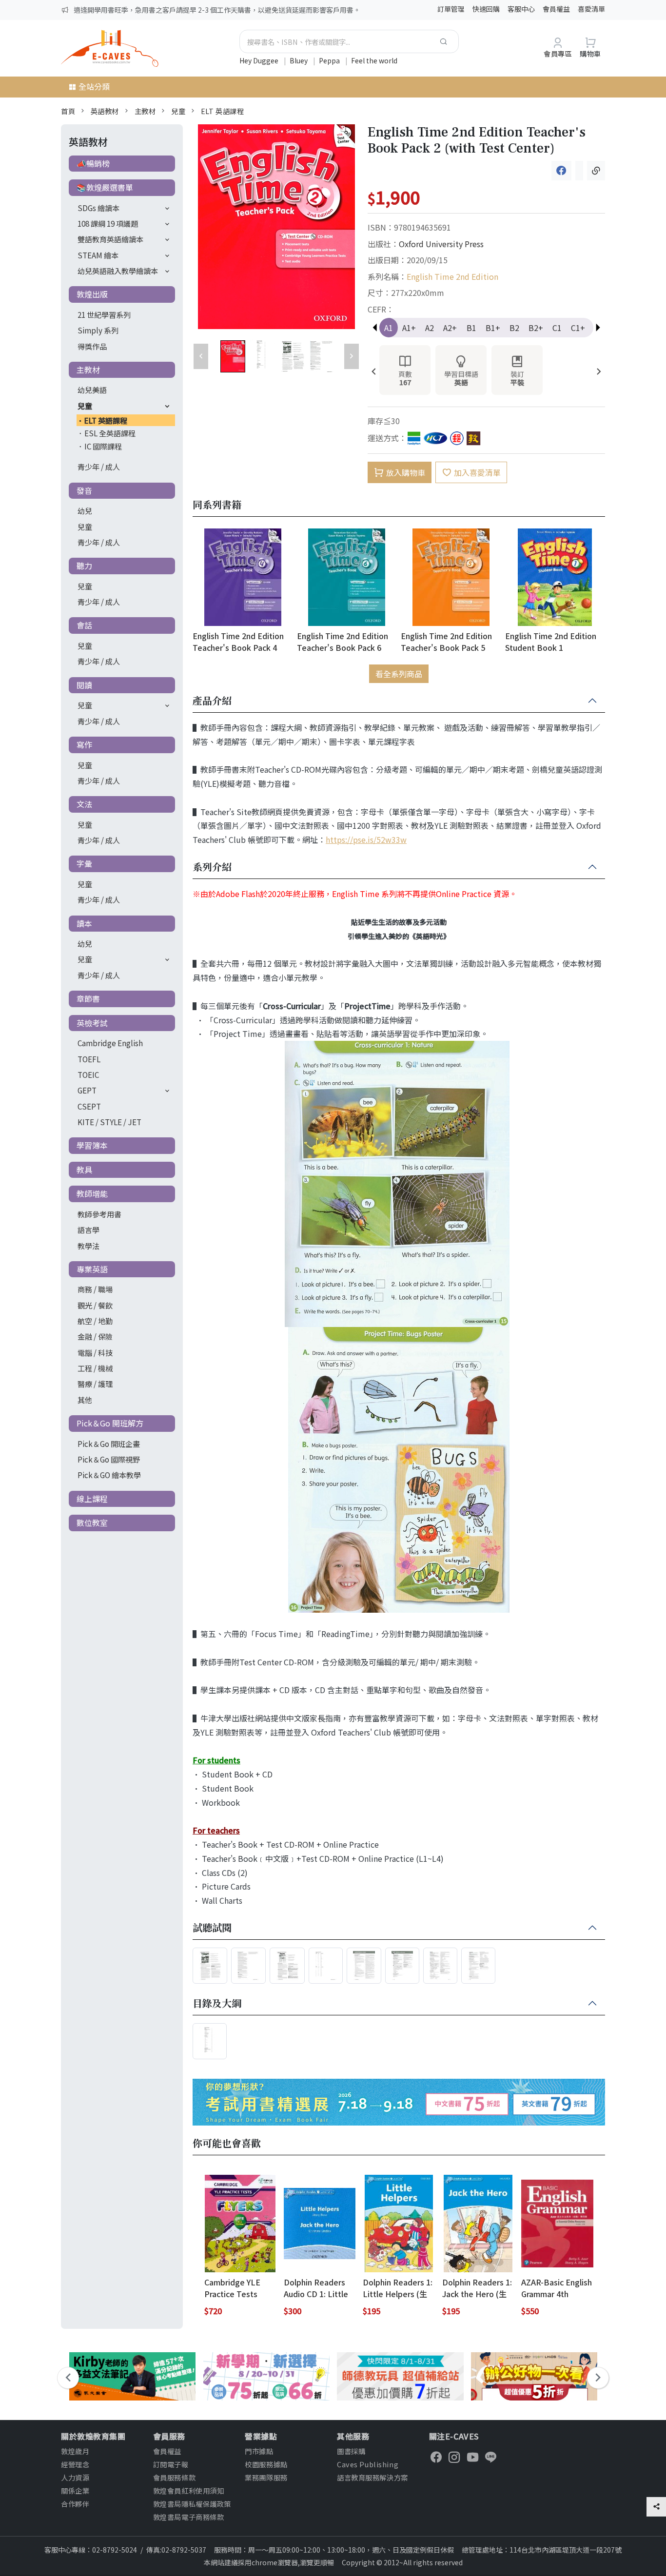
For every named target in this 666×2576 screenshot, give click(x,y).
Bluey (299, 60)
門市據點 (259, 2451)
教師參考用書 (99, 1214)
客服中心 (521, 9)
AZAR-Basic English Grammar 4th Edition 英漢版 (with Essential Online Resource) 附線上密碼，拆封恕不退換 (557, 2288)
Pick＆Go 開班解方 (110, 1423)
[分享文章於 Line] (579, 171)
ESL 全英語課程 (110, 433)
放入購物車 (406, 472)
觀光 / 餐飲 (95, 1305)
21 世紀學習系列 (104, 314)
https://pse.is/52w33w (366, 839)
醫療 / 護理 (95, 1384)
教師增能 (92, 1193)
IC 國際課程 (103, 446)
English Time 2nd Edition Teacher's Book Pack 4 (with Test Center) (238, 641)
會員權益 (556, 9)
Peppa (330, 60)
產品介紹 (212, 701)
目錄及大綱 (217, 2004)
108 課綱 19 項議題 (108, 223)
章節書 (88, 998)
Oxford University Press (441, 244)
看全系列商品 (399, 674)
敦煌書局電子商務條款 (189, 2517)
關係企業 (75, 2490)
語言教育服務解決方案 (372, 2477)
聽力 (84, 566)
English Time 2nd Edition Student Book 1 (551, 641)
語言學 (88, 1229)
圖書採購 (351, 2451)
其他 (85, 1400)
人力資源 (75, 2477)
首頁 (68, 111)
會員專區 (558, 53)
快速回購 (486, 9)
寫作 (84, 744)
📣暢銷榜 (93, 163)
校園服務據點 (266, 2464)
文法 (84, 804)
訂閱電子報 (171, 2464)
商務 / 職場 (95, 1289)
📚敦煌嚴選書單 (105, 187)
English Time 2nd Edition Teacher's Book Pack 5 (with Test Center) (446, 641)
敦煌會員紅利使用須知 (189, 2490)
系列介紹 (212, 867)
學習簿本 (92, 1145)
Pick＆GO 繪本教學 (109, 1475)
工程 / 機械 (95, 1368)
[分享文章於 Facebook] (561, 171)
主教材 (145, 111)
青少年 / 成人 (99, 467)
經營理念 (75, 2464)
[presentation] (374, 372)
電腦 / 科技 (95, 1352)
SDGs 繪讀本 (98, 208)
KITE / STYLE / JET (109, 1122)
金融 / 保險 (95, 1336)
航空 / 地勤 (95, 1321)
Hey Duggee (260, 60)
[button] (598, 328)
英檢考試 (92, 1023)
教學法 (88, 1246)
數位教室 (92, 1522)
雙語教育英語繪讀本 (110, 239)
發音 (84, 490)
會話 (84, 625)
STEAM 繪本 (98, 255)
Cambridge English (110, 1043)
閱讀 (84, 685)
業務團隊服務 (266, 2477)
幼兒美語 (92, 390)
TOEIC (88, 1074)
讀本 (84, 923)
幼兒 (85, 510)
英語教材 (105, 111)
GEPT (87, 1090)
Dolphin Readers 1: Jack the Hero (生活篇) (477, 2288)
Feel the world (374, 60)
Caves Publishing (368, 2464)
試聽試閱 (212, 1928)
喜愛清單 (591, 9)
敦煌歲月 (75, 2451)
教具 (84, 1170)
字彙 (84, 863)
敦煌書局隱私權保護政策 (192, 2504)
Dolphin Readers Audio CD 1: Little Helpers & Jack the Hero (319, 2288)
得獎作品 (92, 346)
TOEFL (89, 1059)
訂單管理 (451, 9)
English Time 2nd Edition (452, 276)
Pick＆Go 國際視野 (109, 1459)
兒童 (178, 111)
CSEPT (89, 1106)
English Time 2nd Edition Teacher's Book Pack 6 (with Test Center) (343, 641)
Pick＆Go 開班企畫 (109, 1444)
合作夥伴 (75, 2504)
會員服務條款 (174, 2477)
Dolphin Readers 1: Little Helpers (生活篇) (398, 2288)
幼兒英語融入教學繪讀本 (118, 271)
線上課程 (92, 1499)
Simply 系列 (98, 330)
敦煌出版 (92, 294)
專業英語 (92, 1269)
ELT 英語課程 (223, 111)
